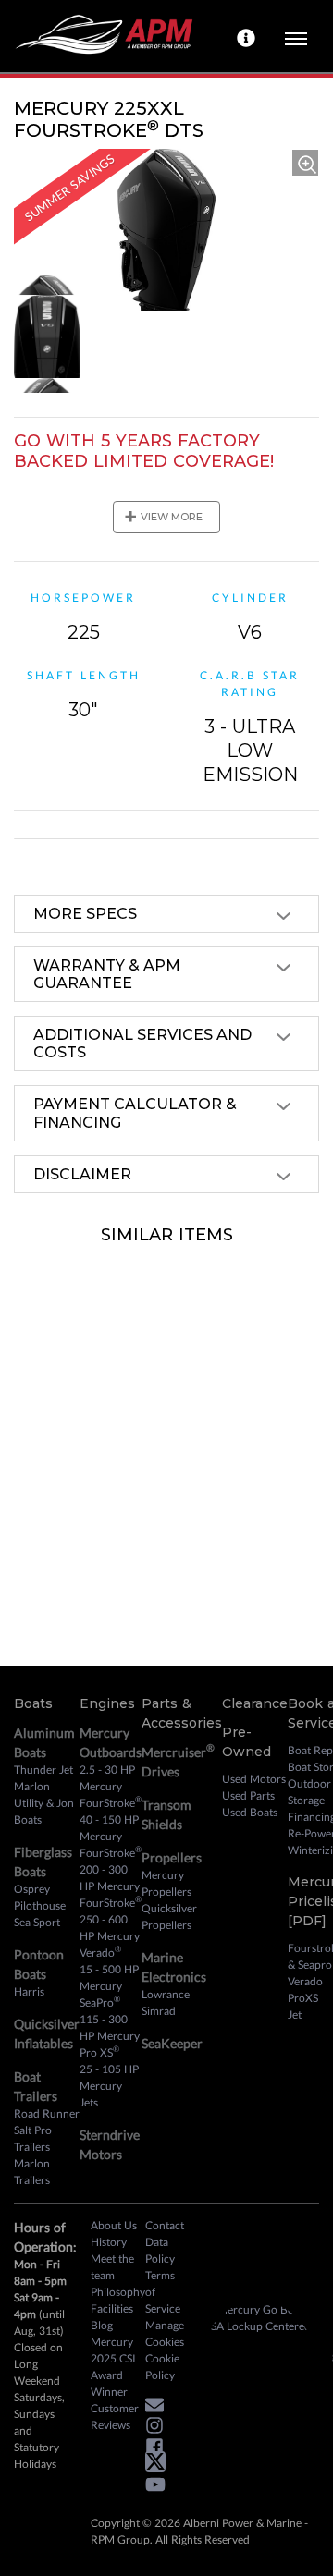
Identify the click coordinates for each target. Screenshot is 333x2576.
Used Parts (248, 1795)
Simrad (159, 2011)
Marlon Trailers (32, 2172)
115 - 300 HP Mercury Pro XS (110, 2036)
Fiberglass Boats (43, 1862)
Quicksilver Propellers (169, 1917)
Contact (165, 2225)
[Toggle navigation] (296, 36)
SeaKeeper (172, 2043)
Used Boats (250, 1812)
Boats (33, 1703)
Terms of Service (163, 2292)
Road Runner (47, 2113)
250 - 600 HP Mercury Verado (110, 1936)
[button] (159, 2407)
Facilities (112, 2308)
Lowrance (166, 1994)
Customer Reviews (115, 2417)
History (109, 2242)
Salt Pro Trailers (33, 2138)
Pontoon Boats (39, 1964)
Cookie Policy (162, 2367)
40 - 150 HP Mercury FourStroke (111, 1836)
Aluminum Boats (44, 1742)
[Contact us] (248, 36)
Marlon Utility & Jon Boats (44, 1803)
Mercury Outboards (111, 1742)
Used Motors (254, 1779)
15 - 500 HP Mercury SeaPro (109, 1986)
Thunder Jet (43, 1770)
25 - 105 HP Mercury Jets (109, 2086)
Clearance (255, 1703)
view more (163, 517)
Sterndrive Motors (110, 2144)
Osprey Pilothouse (40, 1897)
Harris (29, 1991)
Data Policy (160, 2250)
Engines (107, 1703)
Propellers (172, 1857)
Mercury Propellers (166, 1883)
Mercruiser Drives (178, 1760)
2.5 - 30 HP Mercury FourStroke (111, 1786)
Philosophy (118, 2292)
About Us (114, 2225)
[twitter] (160, 2466)
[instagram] (159, 2429)
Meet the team (112, 2267)
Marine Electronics (174, 1967)
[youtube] (160, 2488)
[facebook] (159, 2449)
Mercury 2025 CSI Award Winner (113, 2367)
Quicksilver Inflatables (47, 2033)
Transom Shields (166, 1814)
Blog (102, 2325)
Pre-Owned (247, 1742)
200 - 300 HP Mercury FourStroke (111, 1886)
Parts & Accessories (182, 1713)
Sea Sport (37, 1922)
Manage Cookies (165, 2333)
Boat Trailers (36, 2086)
